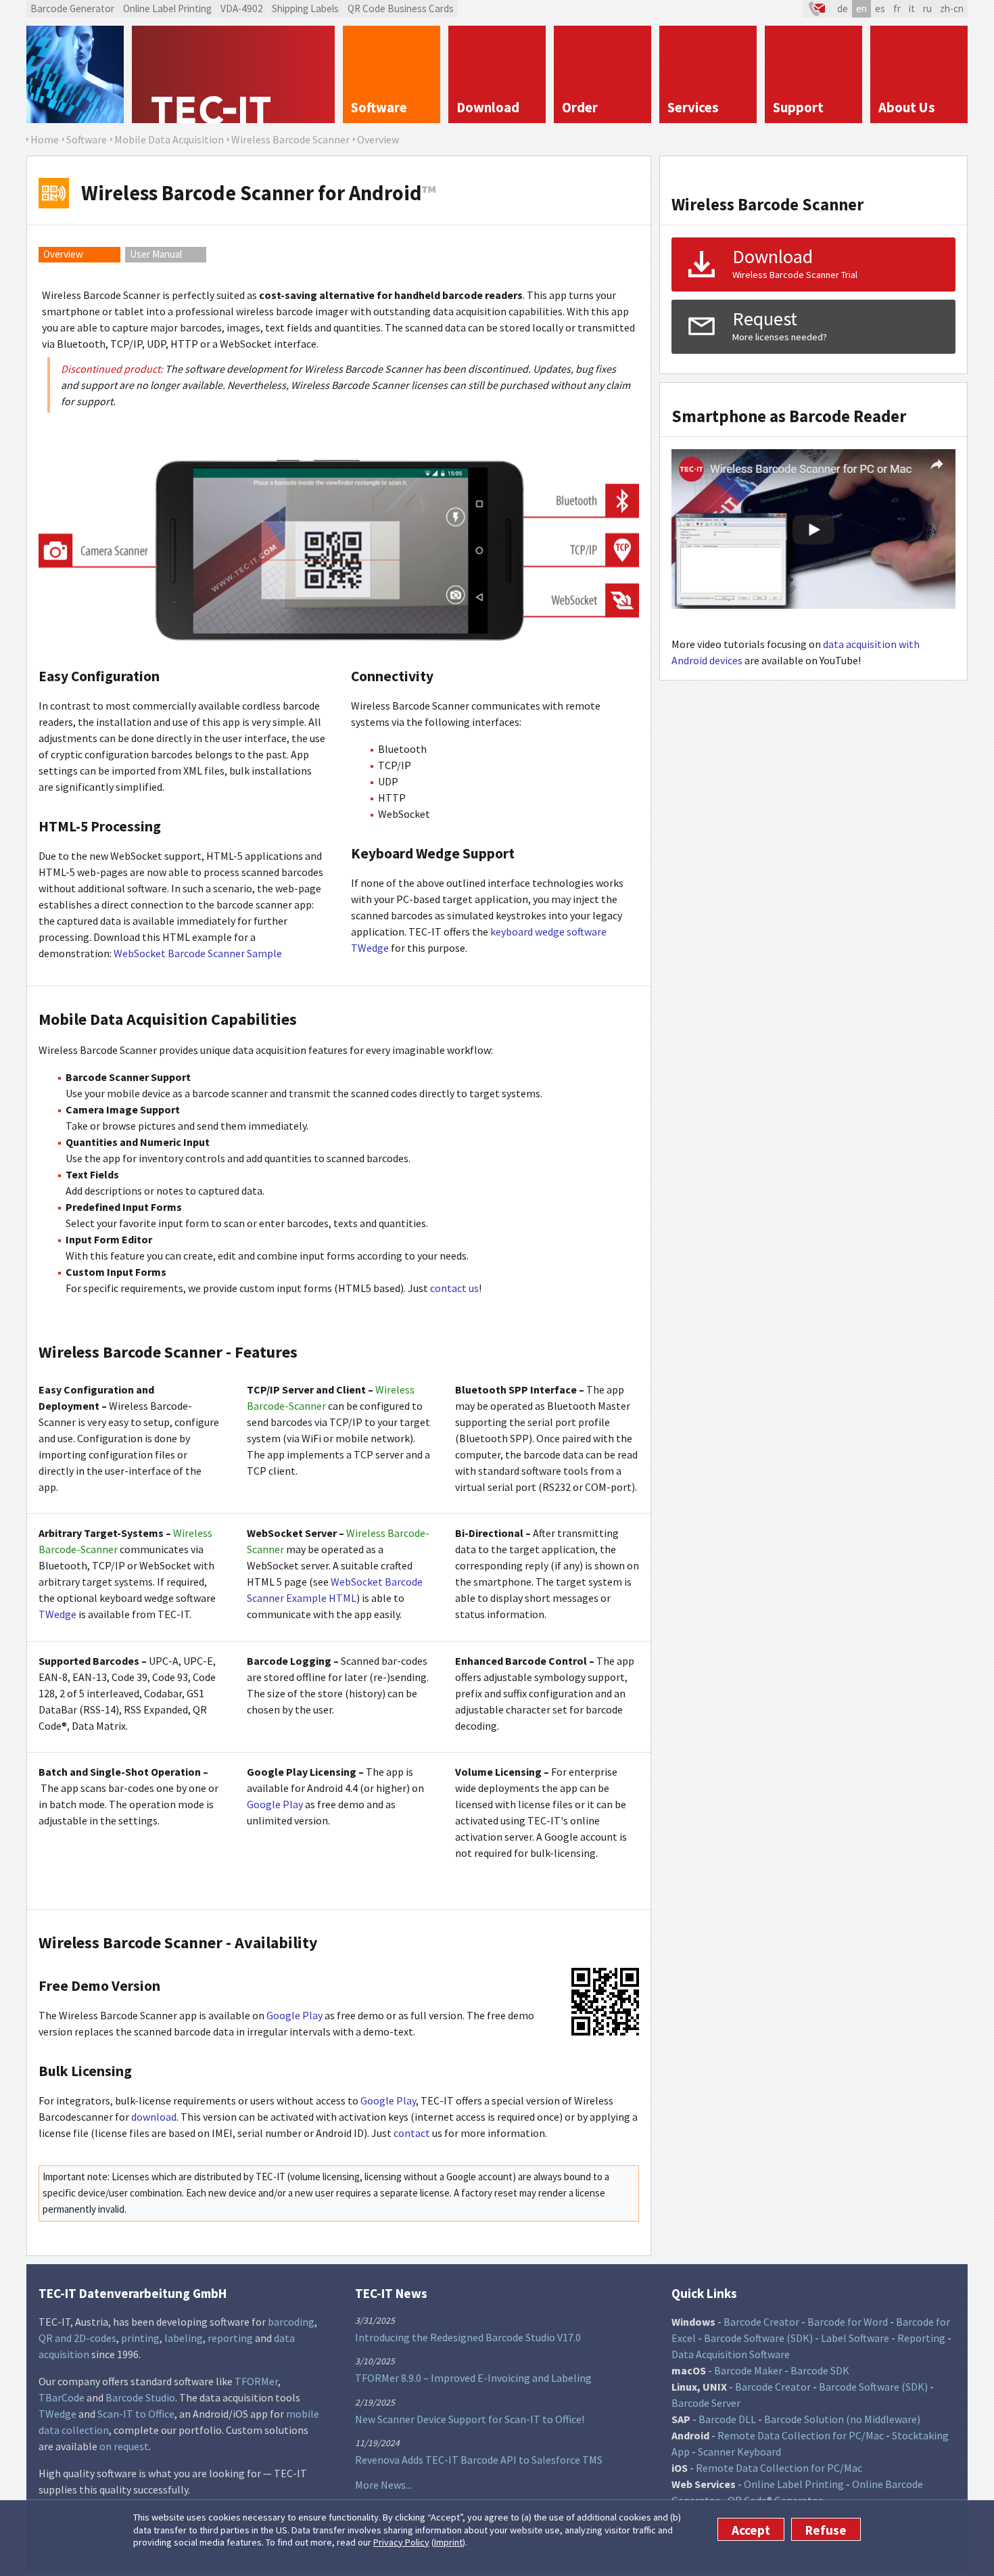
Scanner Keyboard (739, 2452)
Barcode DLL (727, 2419)
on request (124, 2446)
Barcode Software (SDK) (758, 2338)
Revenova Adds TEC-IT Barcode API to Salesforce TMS (479, 2460)
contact (412, 2133)
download (154, 2117)
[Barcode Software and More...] (75, 74)
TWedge (57, 1614)
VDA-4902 (242, 8)
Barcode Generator (72, 8)
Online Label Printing (167, 8)
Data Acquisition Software (731, 2354)
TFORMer (256, 2381)
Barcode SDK (820, 2370)
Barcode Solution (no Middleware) (842, 2419)
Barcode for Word (848, 2322)
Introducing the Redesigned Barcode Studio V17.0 (468, 2337)
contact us (454, 1288)
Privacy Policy (401, 2542)
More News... (383, 2485)
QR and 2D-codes (77, 2338)
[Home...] (233, 74)
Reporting (921, 2338)
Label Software (855, 2338)
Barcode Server (706, 2403)
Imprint (448, 2542)
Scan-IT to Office (136, 2414)
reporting (230, 2338)
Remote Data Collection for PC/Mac (801, 2435)
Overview (63, 254)
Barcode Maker (748, 2370)
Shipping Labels (305, 8)
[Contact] (818, 9)
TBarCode (62, 2397)
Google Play (275, 1804)
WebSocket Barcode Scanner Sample (198, 953)
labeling (184, 2338)
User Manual (156, 254)
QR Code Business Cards (401, 8)
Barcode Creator (761, 2322)
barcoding (291, 2322)
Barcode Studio (140, 2397)
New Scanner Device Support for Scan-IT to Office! (470, 2419)
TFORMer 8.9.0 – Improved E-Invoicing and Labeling (473, 2378)
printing (140, 2338)
